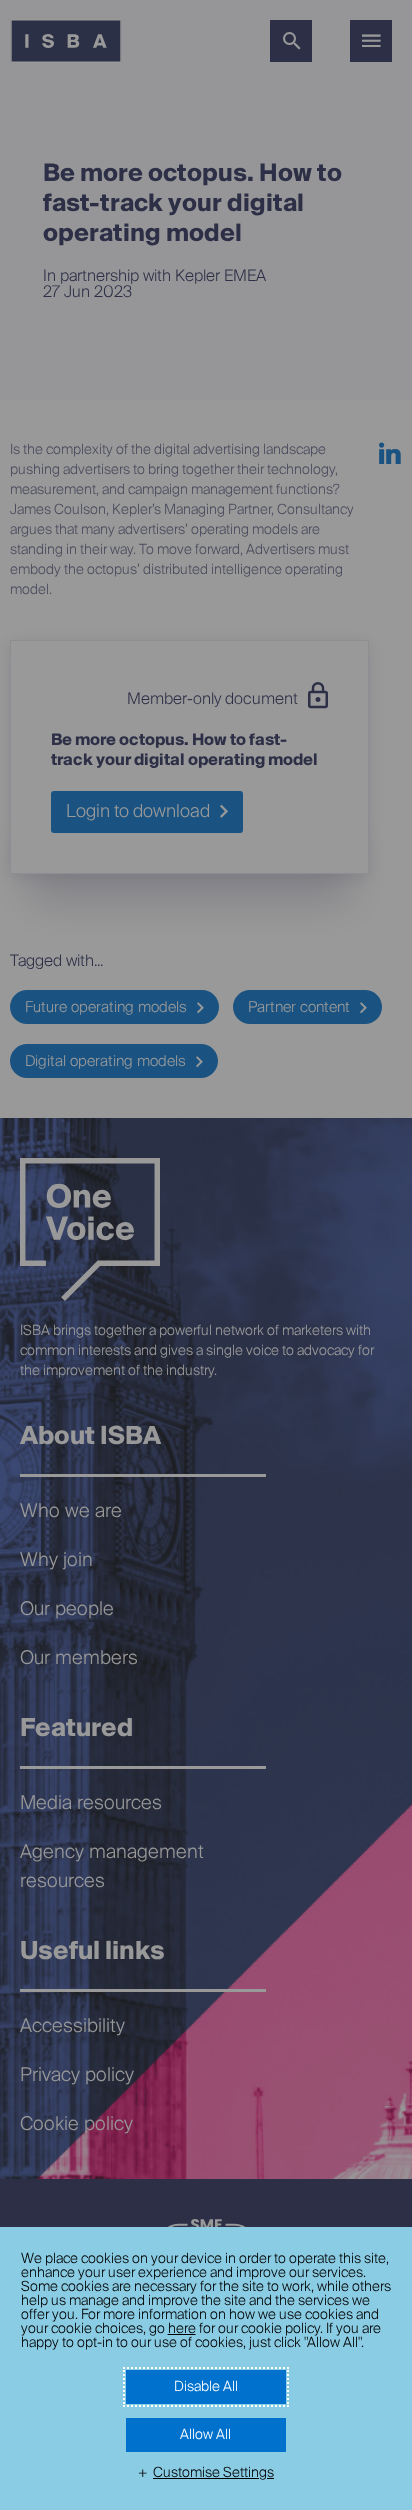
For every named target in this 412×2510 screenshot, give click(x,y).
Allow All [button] (205, 2435)
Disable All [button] (206, 2387)
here (182, 2329)
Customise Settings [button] (213, 2473)
